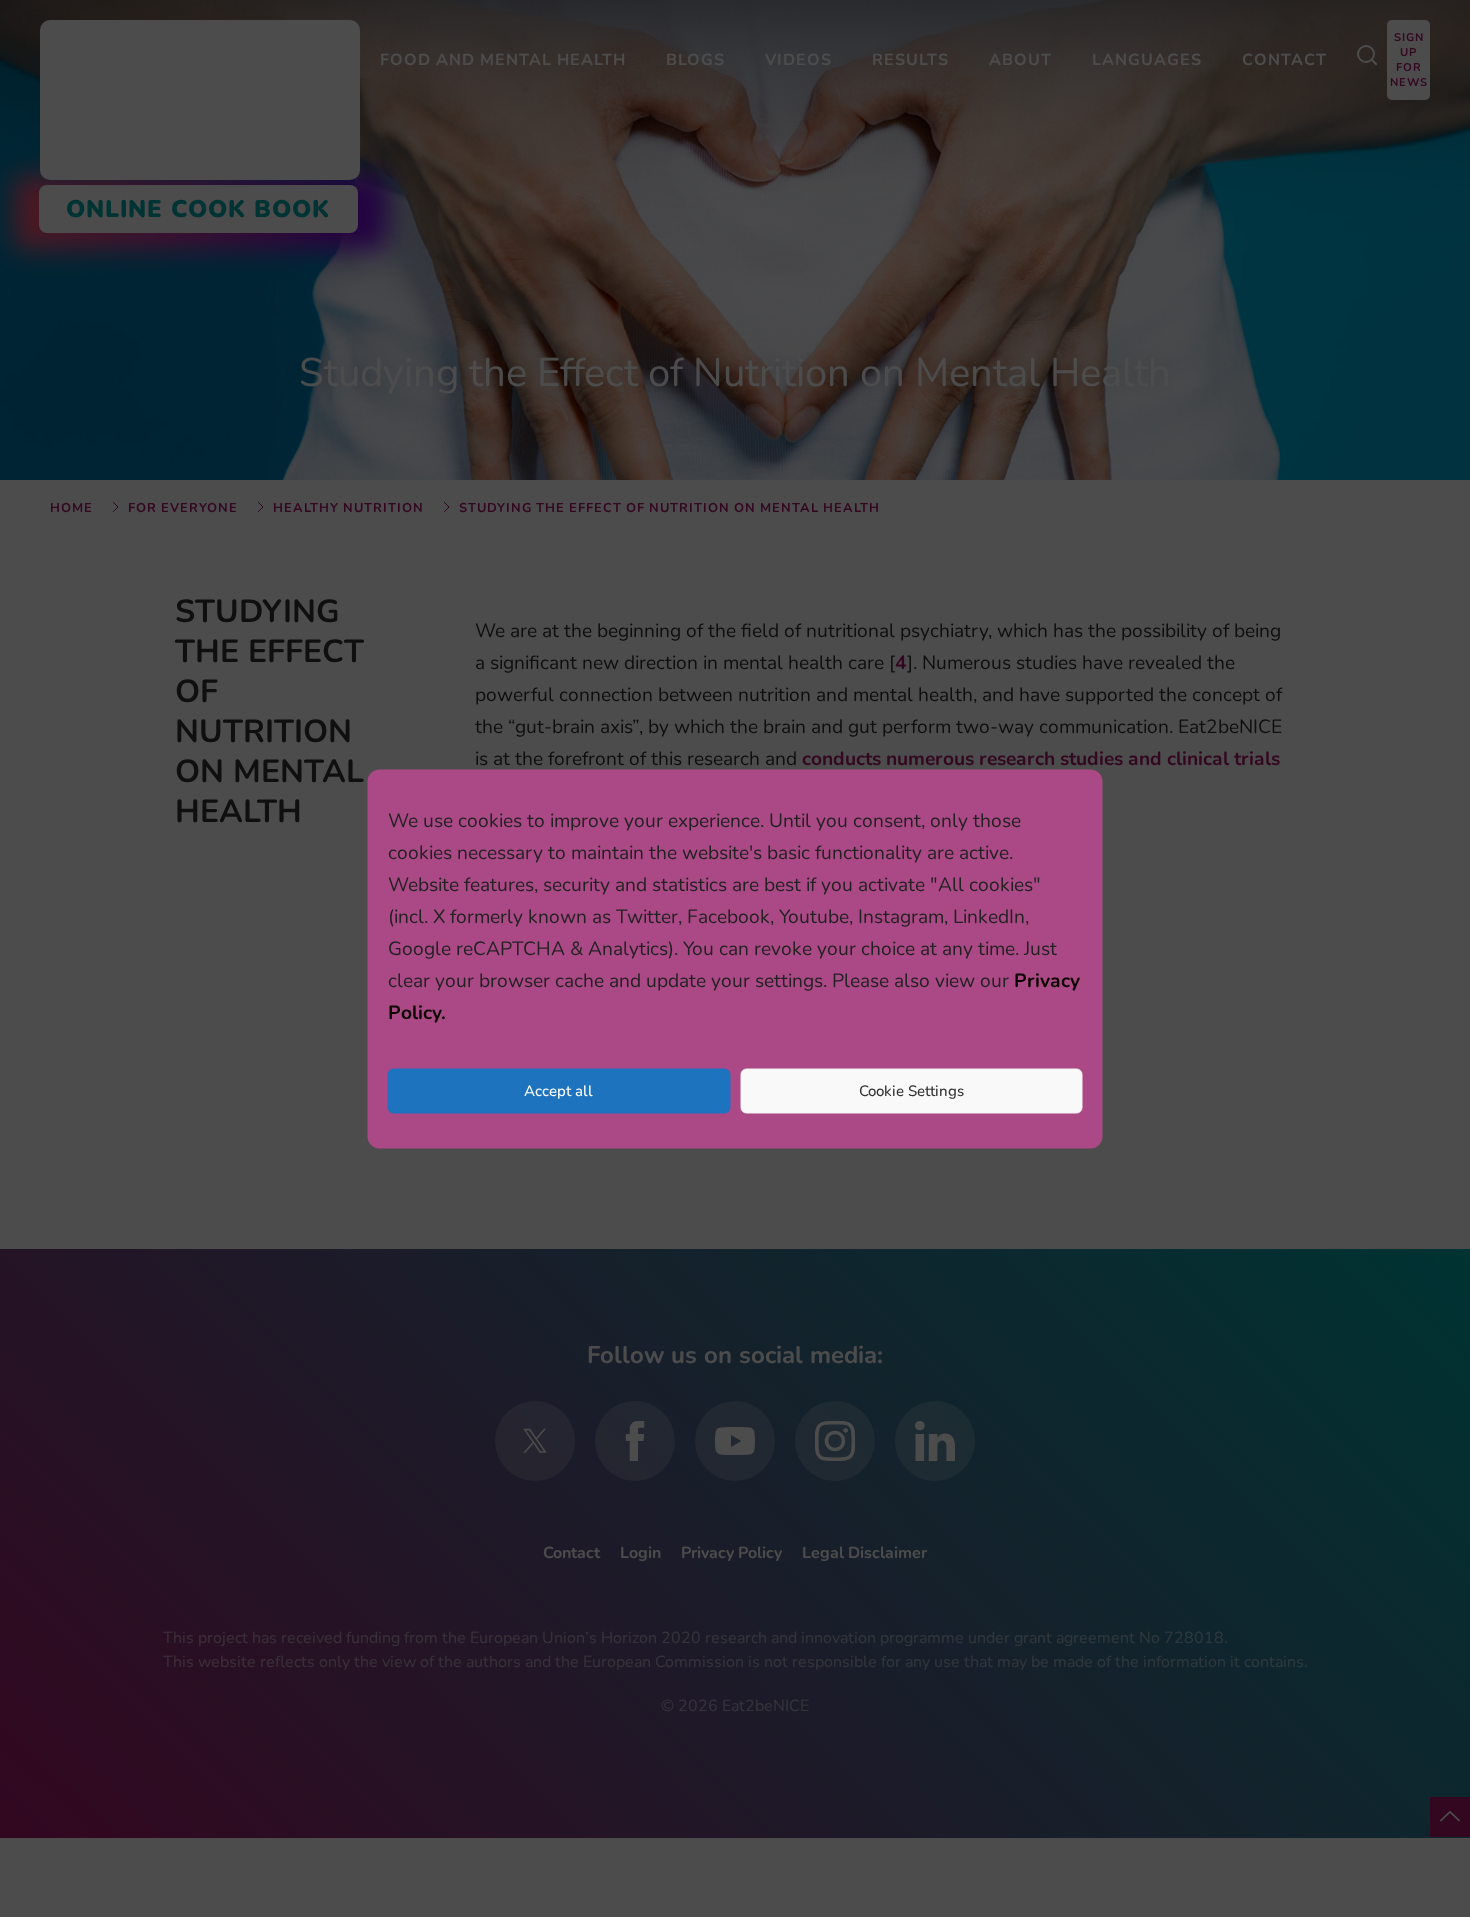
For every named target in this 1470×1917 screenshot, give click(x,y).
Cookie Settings (911, 1091)
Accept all (558, 1091)
